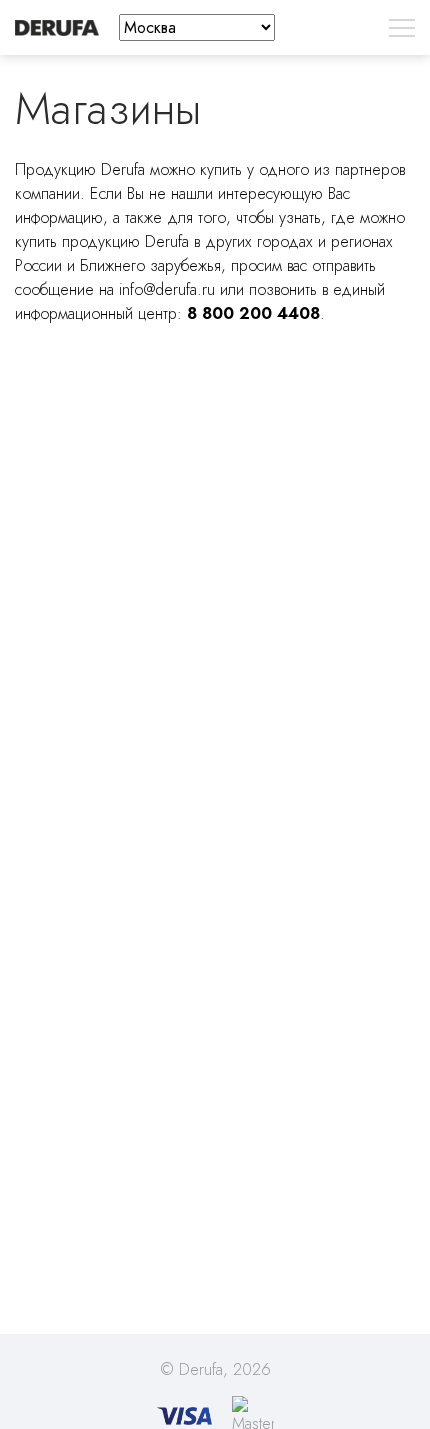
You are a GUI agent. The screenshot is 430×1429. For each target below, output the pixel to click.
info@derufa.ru (167, 289)
